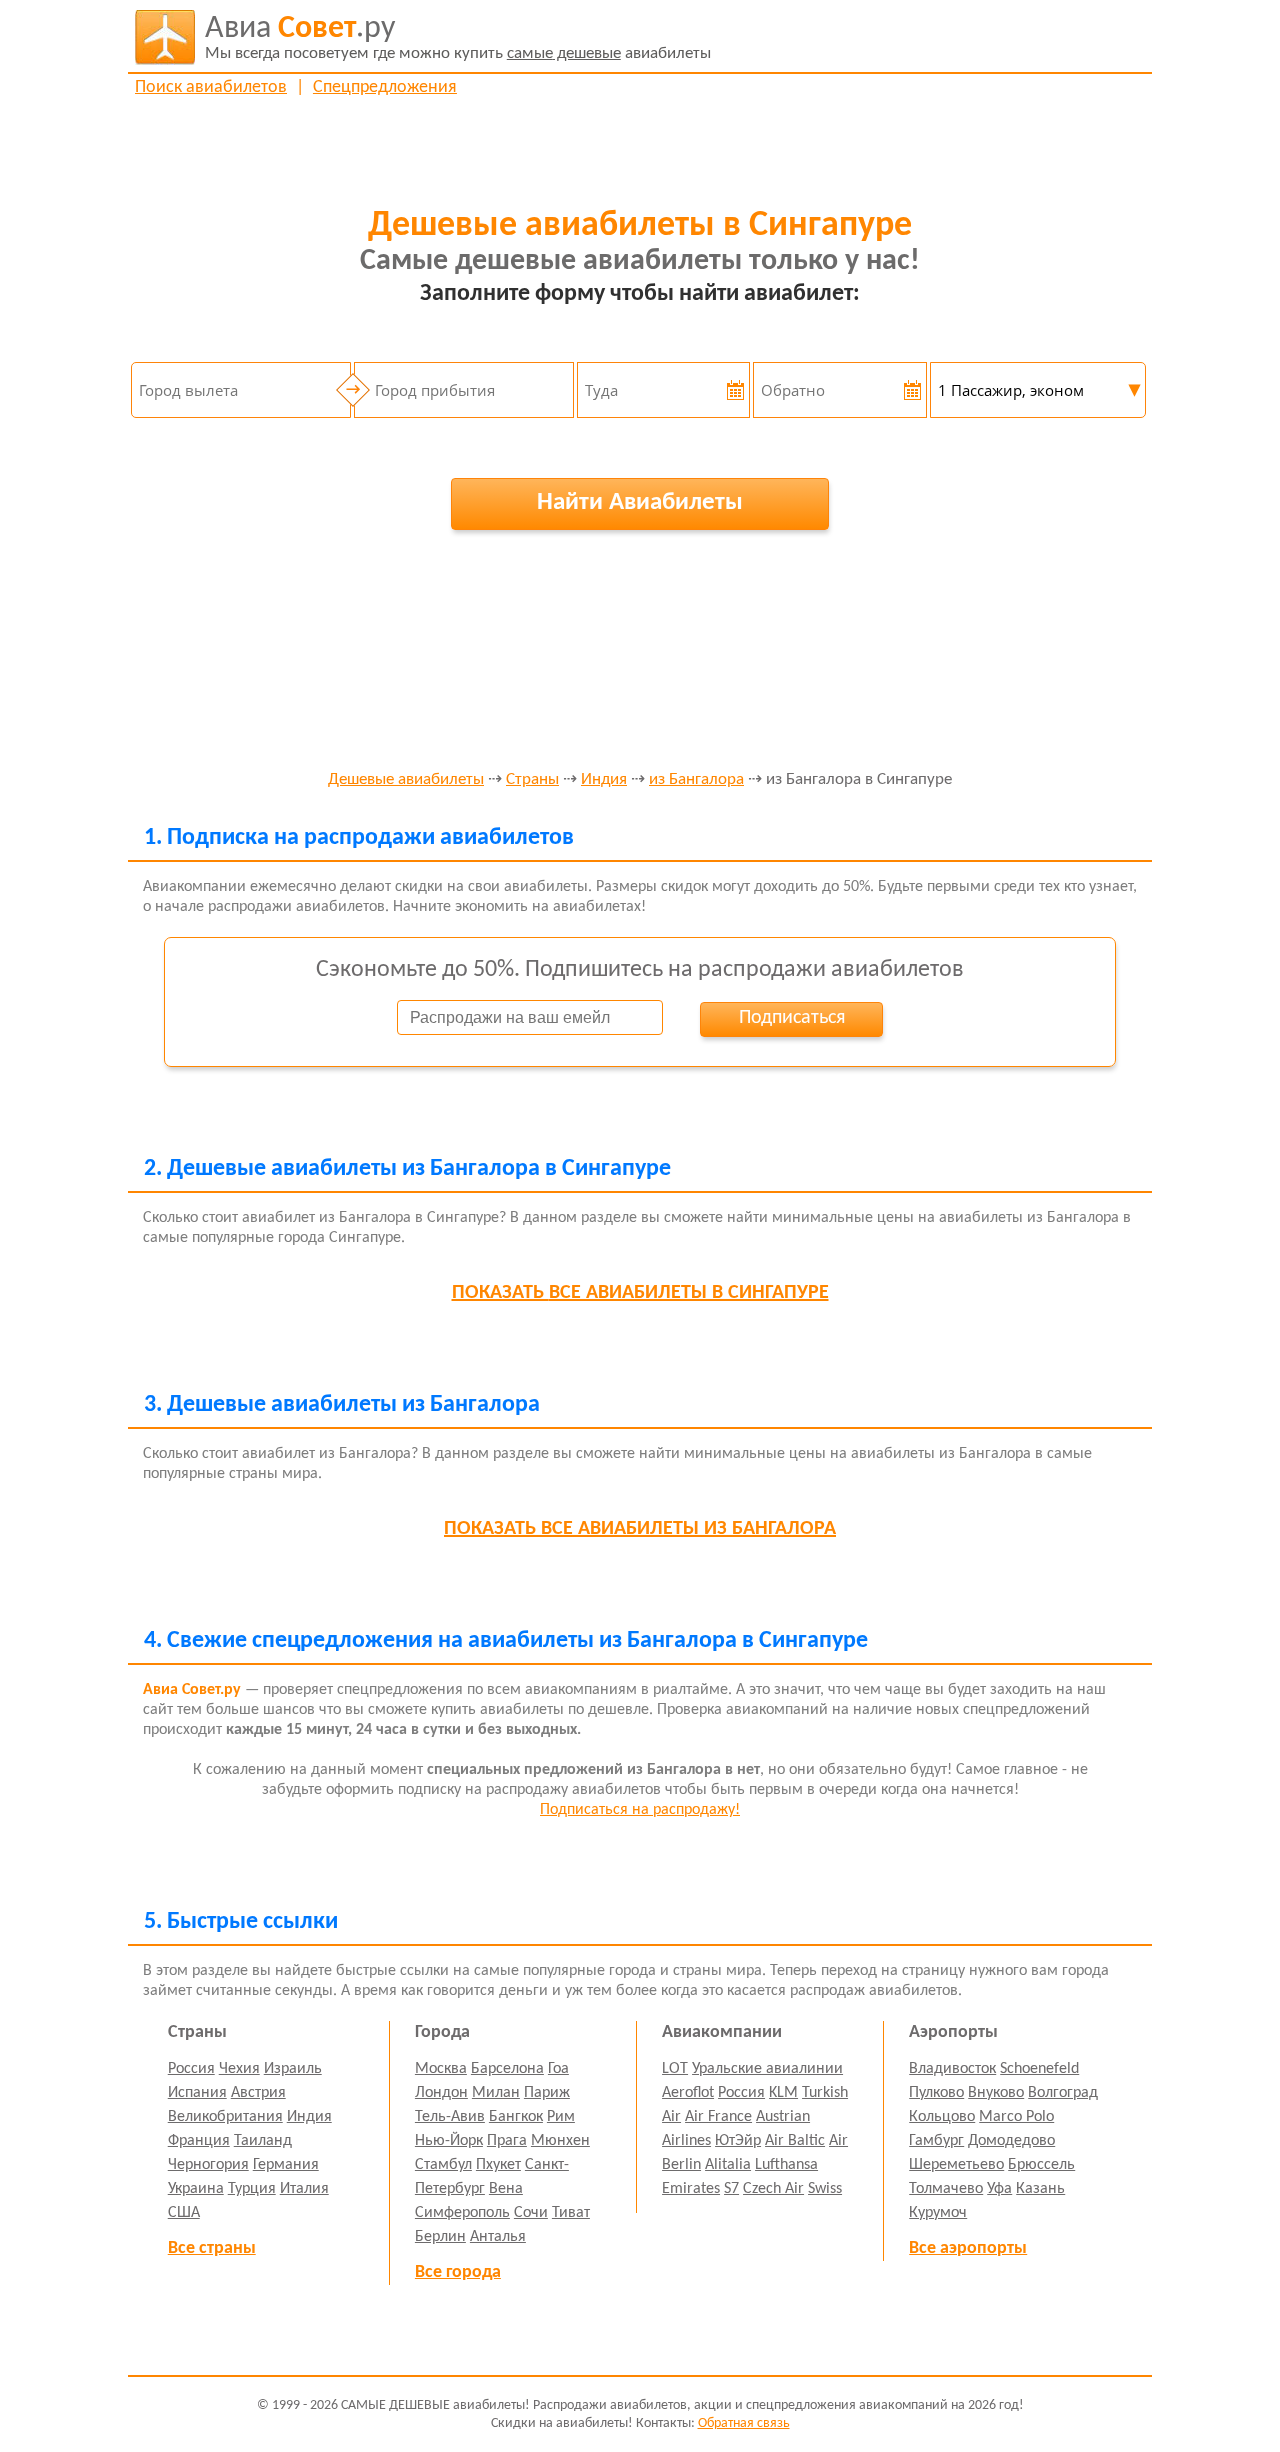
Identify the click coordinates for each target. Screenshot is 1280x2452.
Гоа (558, 2069)
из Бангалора (696, 780)
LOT (675, 2069)
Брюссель (1041, 2165)
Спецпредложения (385, 87)
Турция (252, 2189)
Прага (507, 2141)
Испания (197, 2093)
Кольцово (942, 2117)
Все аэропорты (968, 2248)
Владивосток (952, 2069)
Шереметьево (956, 2165)
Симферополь (462, 2213)
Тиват (571, 2213)
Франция (199, 2141)
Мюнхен (560, 2141)
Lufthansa (786, 2165)
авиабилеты (458, 37)
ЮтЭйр (738, 2141)
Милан (496, 2093)
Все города (458, 2272)
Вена (506, 2189)
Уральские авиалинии (767, 2069)
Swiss (825, 2189)
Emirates (691, 2189)
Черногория (208, 2165)
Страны (532, 780)
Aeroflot (688, 2093)
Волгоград (1063, 2093)
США (184, 2213)
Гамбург (936, 2141)
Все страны (212, 2248)
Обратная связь (744, 2423)
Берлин (440, 2237)
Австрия (258, 2093)
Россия (191, 2069)
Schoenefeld (1039, 2069)
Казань (1040, 2189)
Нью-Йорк (449, 2141)
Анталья (498, 2237)
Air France (718, 2117)
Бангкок (516, 2117)
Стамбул (443, 2165)
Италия (304, 2189)
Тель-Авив (450, 2117)
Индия (604, 780)
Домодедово (1011, 2141)
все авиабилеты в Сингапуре (640, 1293)
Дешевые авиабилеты (406, 780)
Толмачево (946, 2189)
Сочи (531, 2213)
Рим (561, 2117)
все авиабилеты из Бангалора (640, 1529)
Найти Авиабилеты (640, 502)
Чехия (239, 2069)
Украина (196, 2189)
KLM (783, 2093)
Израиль (293, 2069)
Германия (286, 2165)
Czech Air (773, 2189)
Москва (441, 2069)
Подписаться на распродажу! (640, 1810)
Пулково (936, 2093)
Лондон (441, 2093)
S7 (731, 2189)
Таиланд (263, 2141)
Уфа (999, 2189)
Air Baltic (795, 2141)
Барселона (507, 2069)
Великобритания (225, 2117)
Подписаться (792, 1018)
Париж (547, 2093)
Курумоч (938, 2213)
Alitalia (728, 2165)
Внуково (996, 2093)
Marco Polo (1016, 2117)
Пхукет (498, 2165)
